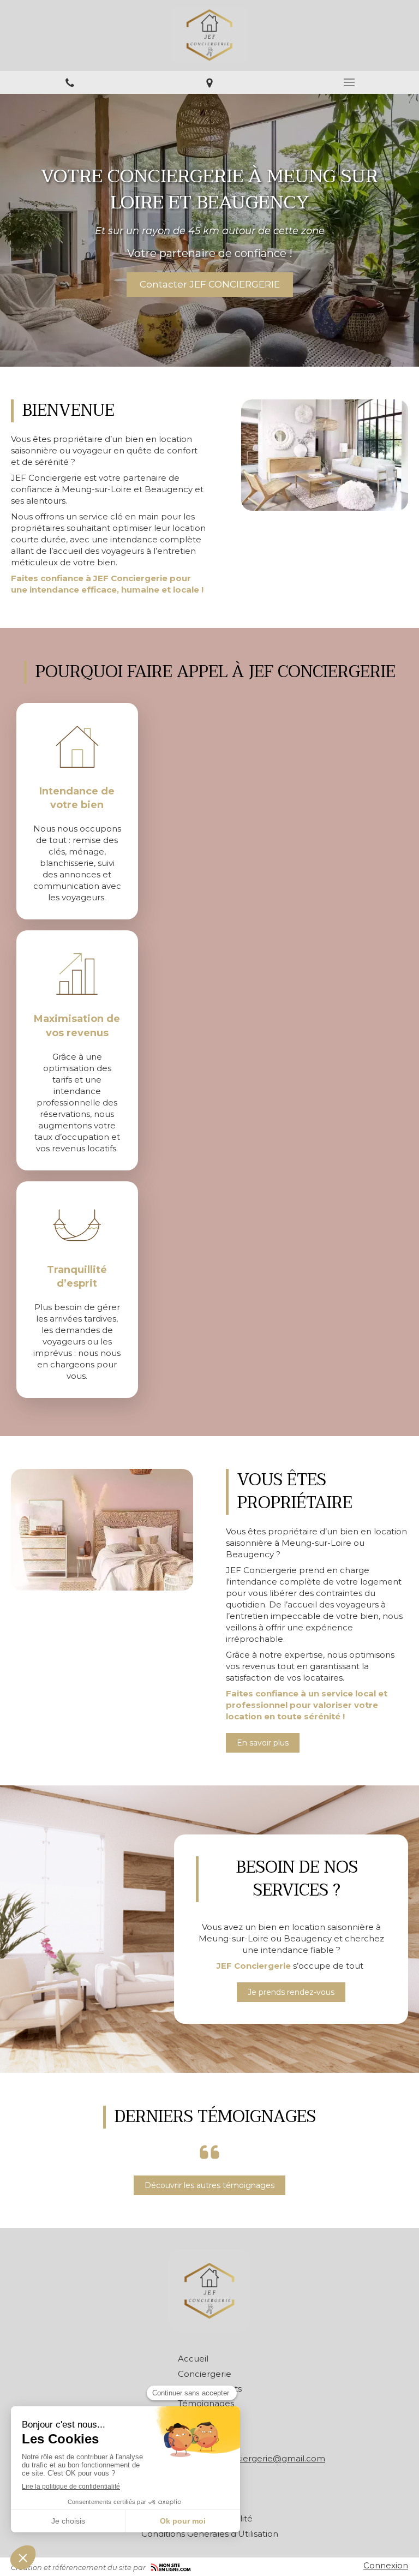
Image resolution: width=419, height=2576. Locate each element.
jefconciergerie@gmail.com (268, 2458)
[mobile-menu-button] (349, 82)
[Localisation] (209, 82)
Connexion (386, 2565)
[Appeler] (70, 82)
